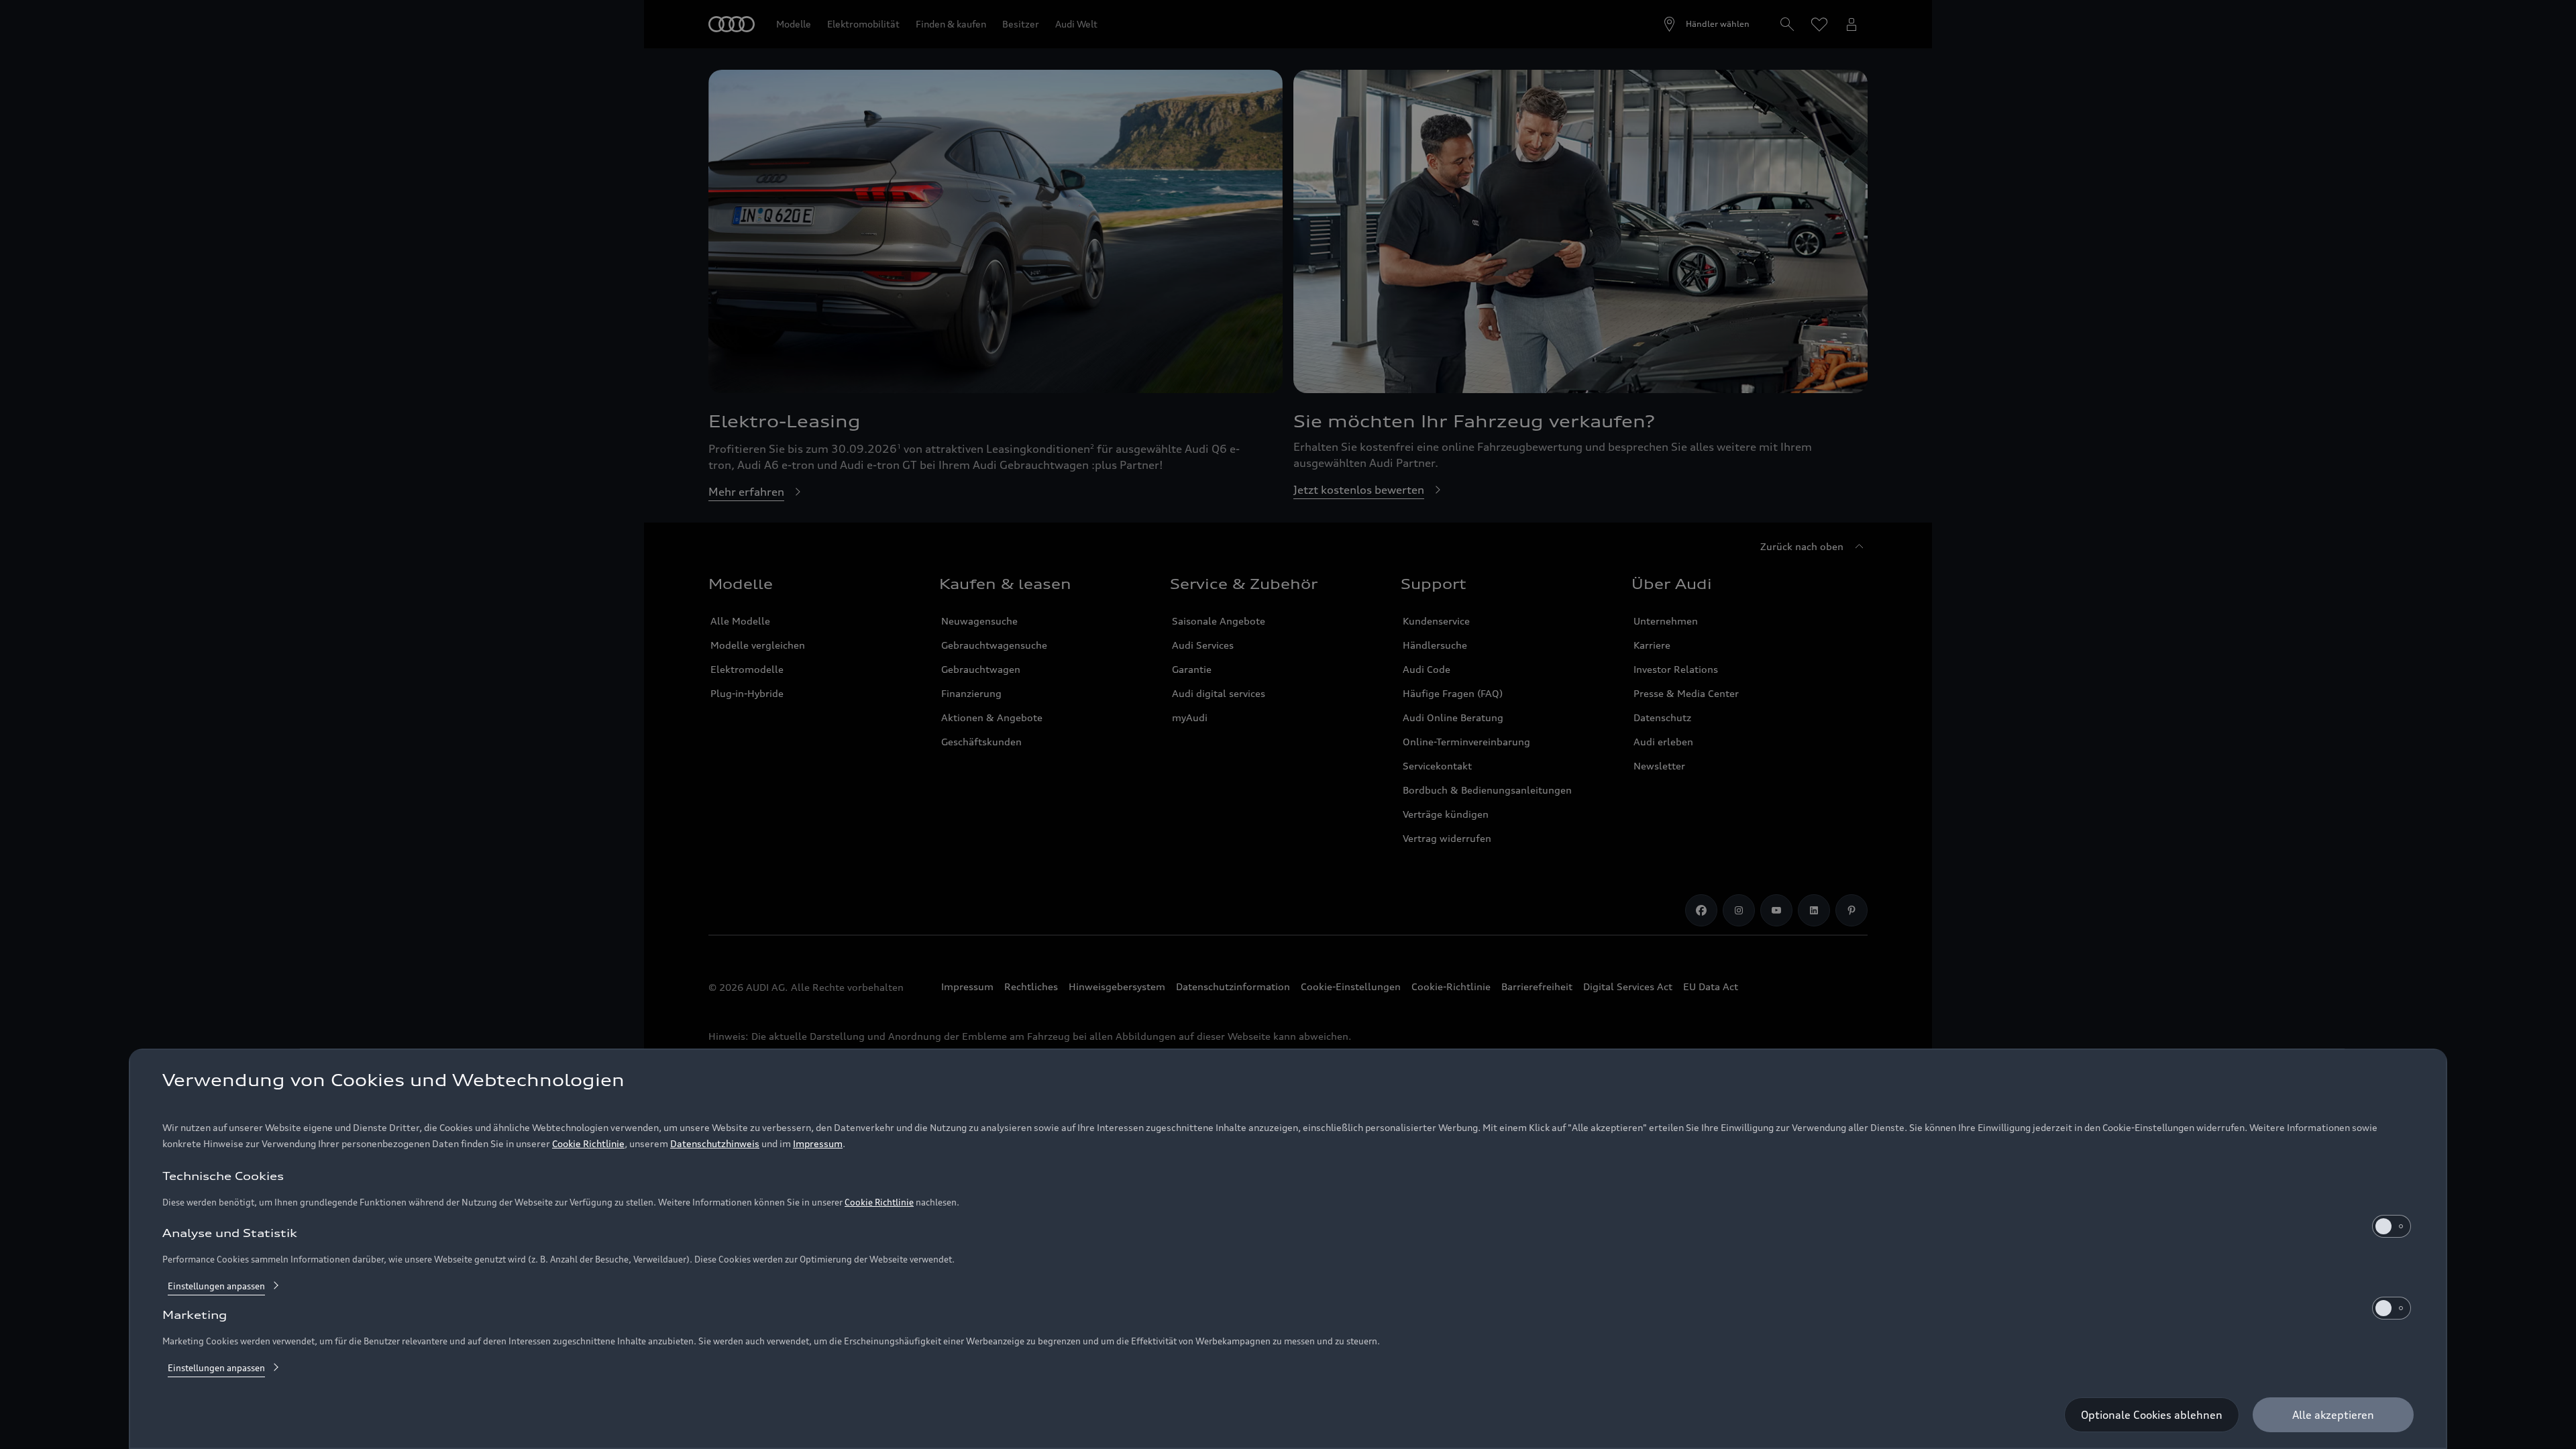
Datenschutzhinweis (715, 1143)
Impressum (818, 1143)
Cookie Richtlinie (588, 1143)
